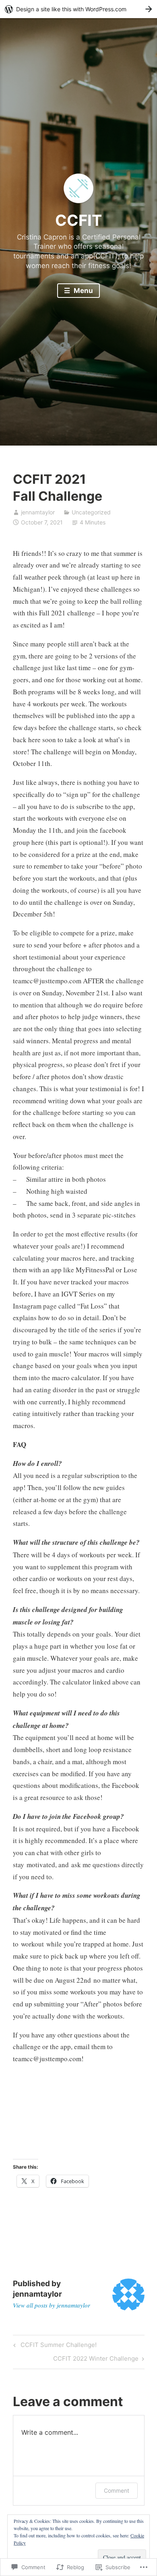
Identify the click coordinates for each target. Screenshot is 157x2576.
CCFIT (78, 220)
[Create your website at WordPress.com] (78, 9)
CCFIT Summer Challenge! (54, 2346)
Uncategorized (91, 512)
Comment (117, 2490)
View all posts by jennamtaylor (52, 2305)
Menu (83, 291)
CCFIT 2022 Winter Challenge (96, 2360)
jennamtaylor (38, 512)
